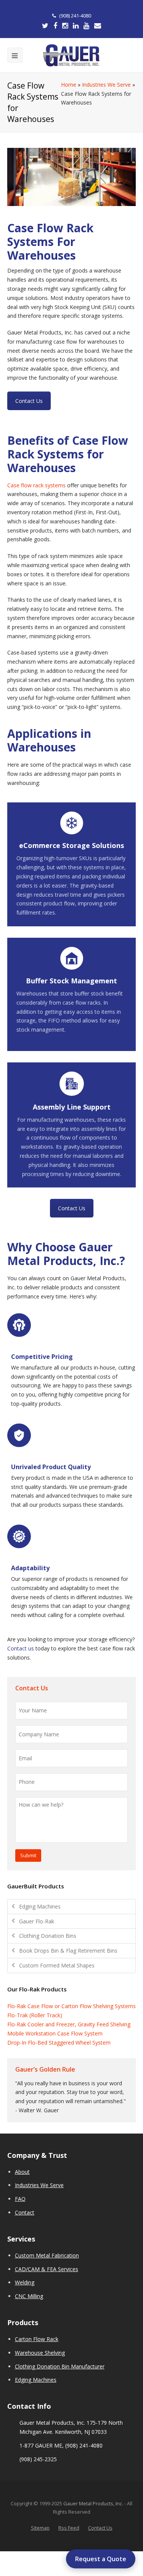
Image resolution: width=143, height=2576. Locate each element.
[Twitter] (45, 26)
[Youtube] (86, 26)
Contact (25, 2212)
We (19, 2282)
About (22, 2172)
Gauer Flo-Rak (37, 1921)
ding (29, 2282)
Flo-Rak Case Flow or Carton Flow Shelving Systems (71, 2006)
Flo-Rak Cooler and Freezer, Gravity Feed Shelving (69, 2024)
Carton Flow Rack (37, 2339)
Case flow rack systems (36, 485)
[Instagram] (65, 26)
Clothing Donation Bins (48, 1936)
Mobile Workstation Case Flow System (55, 2033)
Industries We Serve (106, 85)
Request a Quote (101, 2559)
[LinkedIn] (76, 26)
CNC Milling (29, 2296)
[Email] (98, 26)
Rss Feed (69, 2528)
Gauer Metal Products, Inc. (94, 2503)
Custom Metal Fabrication (47, 2255)
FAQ (20, 2199)
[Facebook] (55, 26)
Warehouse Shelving (40, 2353)
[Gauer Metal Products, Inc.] (72, 55)
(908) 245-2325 (38, 2459)
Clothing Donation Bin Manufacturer (60, 2366)
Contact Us (29, 401)
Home (69, 85)
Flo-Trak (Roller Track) (35, 2015)
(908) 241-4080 (75, 16)
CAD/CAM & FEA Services (47, 2269)
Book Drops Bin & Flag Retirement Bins (68, 1951)
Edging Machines (40, 1906)
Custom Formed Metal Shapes (57, 1965)
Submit (28, 1855)
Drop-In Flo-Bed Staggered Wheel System (59, 2043)
